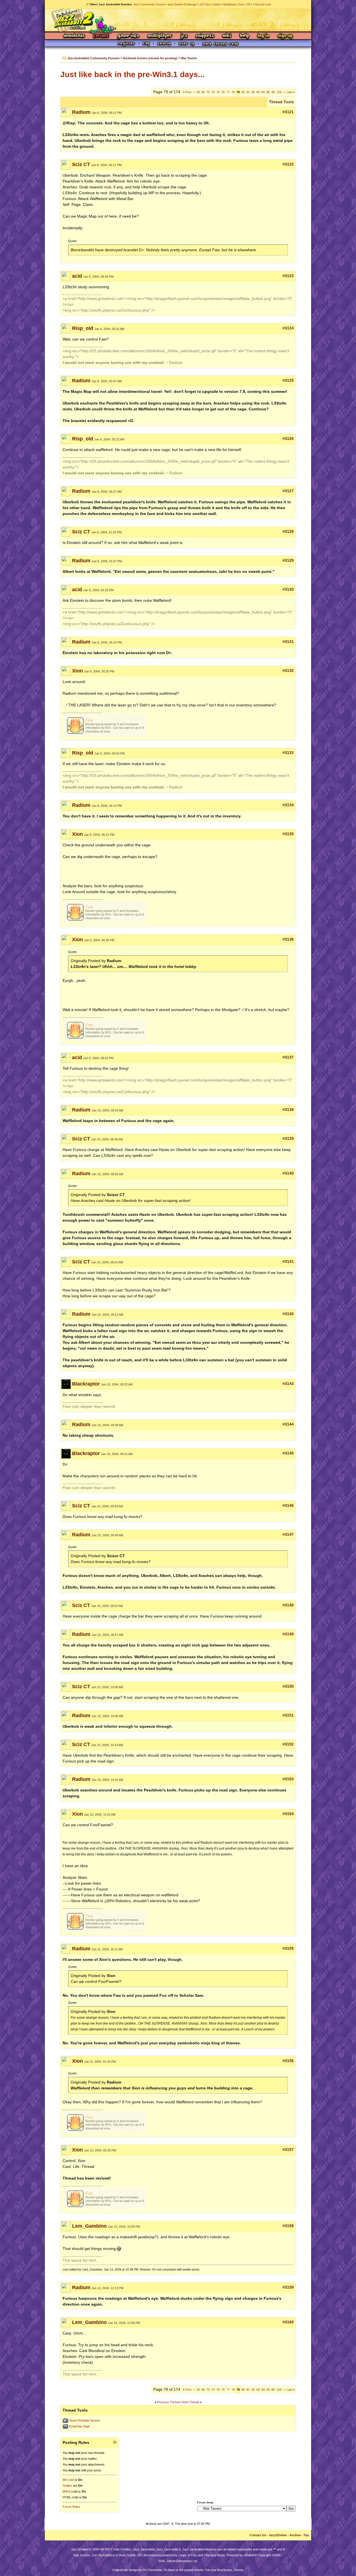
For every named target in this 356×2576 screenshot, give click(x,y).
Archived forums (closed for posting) (150, 58)
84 (263, 92)
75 (218, 92)
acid (77, 276)
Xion (77, 671)
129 (279, 92)
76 (223, 92)
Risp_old (83, 328)
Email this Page (80, 2426)
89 (273, 92)
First (187, 92)
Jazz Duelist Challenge (182, 4)
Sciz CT (81, 164)
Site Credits (122, 2549)
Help (244, 36)
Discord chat (263, 4)
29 (198, 92)
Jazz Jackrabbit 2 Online (178, 20)
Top (306, 2535)
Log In (263, 36)
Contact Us (258, 2535)
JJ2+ (249, 4)
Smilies (67, 2486)
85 (268, 92)
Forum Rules (71, 2507)
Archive (295, 2535)
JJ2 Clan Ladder (210, 4)
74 (213, 92)
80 (243, 92)
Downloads (74, 36)
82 (253, 92)
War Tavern (189, 58)
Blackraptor (86, 1384)
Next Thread (191, 2402)
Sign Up (285, 36)
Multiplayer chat (233, 4)
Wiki (227, 36)
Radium (81, 112)
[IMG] (66, 2491)
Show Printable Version (85, 2420)
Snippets (205, 36)
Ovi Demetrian (152, 2570)
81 (248, 92)
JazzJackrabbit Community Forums (93, 58)
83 (258, 92)
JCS (184, 36)
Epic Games (82, 2555)
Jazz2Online (278, 2535)
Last (291, 92)
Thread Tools (281, 102)
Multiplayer (160, 36)
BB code (68, 2480)
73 (208, 92)
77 (228, 92)
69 (203, 92)
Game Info (128, 36)
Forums (101, 36)
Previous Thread (168, 2402)
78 (233, 92)
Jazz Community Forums (149, 4)
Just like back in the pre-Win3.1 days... (133, 74)
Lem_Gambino (89, 2226)
